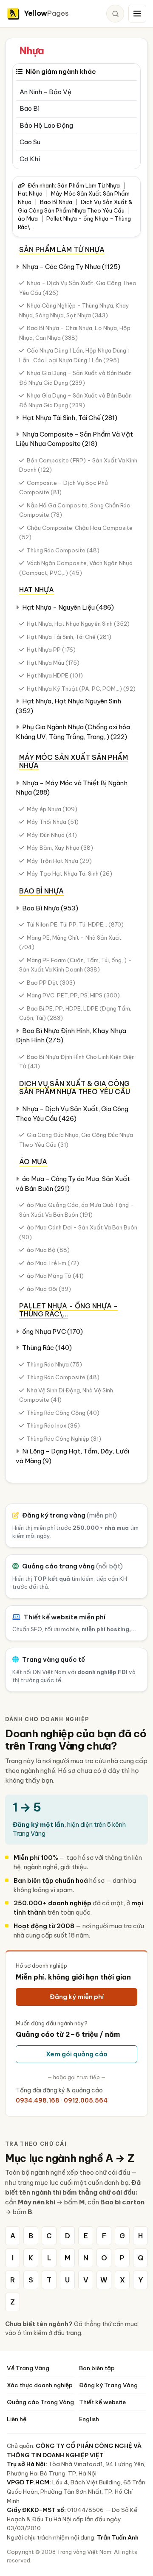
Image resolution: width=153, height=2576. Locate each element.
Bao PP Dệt (51, 983)
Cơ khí (30, 159)
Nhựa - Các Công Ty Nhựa (71, 267)
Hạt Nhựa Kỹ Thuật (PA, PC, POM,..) (81, 689)
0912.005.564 (86, 2100)
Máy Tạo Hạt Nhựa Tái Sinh (69, 874)
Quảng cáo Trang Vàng (40, 2402)
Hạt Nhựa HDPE (55, 675)
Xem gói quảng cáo (77, 2054)
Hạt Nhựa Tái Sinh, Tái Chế (70, 418)
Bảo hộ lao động (46, 125)
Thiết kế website (102, 2402)
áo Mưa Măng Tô (55, 1276)
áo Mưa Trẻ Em (53, 1263)
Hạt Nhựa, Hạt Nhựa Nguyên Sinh (78, 624)
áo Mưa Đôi (49, 1289)
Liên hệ (17, 2419)
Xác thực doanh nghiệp (40, 2385)
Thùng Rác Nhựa (54, 1364)
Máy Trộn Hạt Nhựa (59, 861)
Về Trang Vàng (28, 2368)
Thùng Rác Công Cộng (63, 1413)
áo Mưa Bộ (48, 1250)
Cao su (30, 142)
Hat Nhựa (30, 193)
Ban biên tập (97, 2368)
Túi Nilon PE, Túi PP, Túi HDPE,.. (75, 924)
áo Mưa (28, 218)
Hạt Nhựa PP (51, 650)
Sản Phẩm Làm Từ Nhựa (89, 185)
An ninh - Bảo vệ (45, 92)
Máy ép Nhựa (52, 809)
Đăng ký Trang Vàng (108, 2385)
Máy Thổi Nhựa (53, 822)
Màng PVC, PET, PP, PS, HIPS (73, 995)
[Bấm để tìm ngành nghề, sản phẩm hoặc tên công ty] (115, 14)
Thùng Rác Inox (53, 1425)
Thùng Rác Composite (63, 550)
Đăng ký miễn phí (77, 1997)
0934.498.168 (38, 2100)
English (89, 2419)
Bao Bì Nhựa (56, 202)
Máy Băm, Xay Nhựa (60, 848)
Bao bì (30, 108)
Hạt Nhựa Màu (53, 663)
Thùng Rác (47, 1348)
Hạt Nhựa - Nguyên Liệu (68, 607)
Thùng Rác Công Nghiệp (64, 1439)
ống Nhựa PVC (52, 1331)
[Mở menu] (137, 14)
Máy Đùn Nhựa (52, 835)
